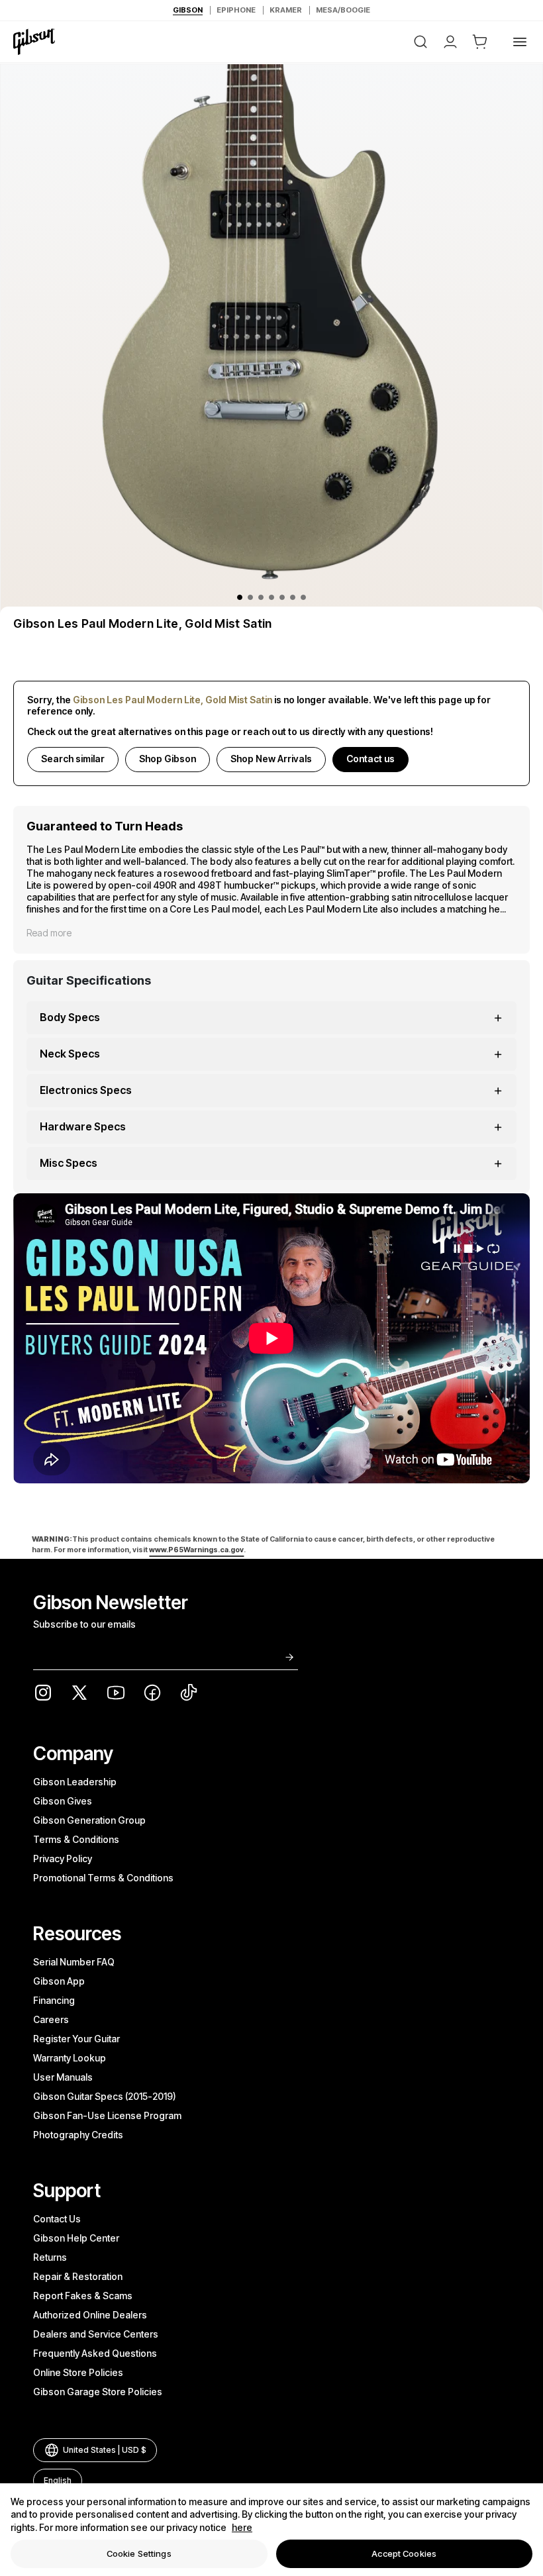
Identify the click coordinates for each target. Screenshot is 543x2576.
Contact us (370, 759)
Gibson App (59, 1981)
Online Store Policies (78, 2372)
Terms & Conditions (76, 1839)
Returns (50, 2257)
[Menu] (520, 42)
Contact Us (57, 2219)
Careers (51, 2019)
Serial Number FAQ (74, 1962)
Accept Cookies (404, 2553)
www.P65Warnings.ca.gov (196, 1550)
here (242, 2527)
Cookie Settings (139, 2553)
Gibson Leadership (75, 1782)
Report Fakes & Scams (83, 2296)
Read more (49, 933)
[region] (271, 2530)
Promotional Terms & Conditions (103, 1878)
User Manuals (63, 2077)
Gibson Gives (63, 1801)
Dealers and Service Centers (96, 2334)
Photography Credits (78, 2135)
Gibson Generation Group (89, 1820)
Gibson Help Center (76, 2238)
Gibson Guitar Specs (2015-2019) (105, 2096)
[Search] (420, 42)
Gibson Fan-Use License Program (107, 2115)
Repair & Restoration (78, 2276)
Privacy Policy (63, 1858)
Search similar (73, 759)
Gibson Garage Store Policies (98, 2392)
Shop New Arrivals (271, 759)
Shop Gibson (168, 759)
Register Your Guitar (76, 2039)
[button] (480, 42)
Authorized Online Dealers (90, 2315)
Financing (54, 2000)
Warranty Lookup (70, 2058)
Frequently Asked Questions (95, 2353)
